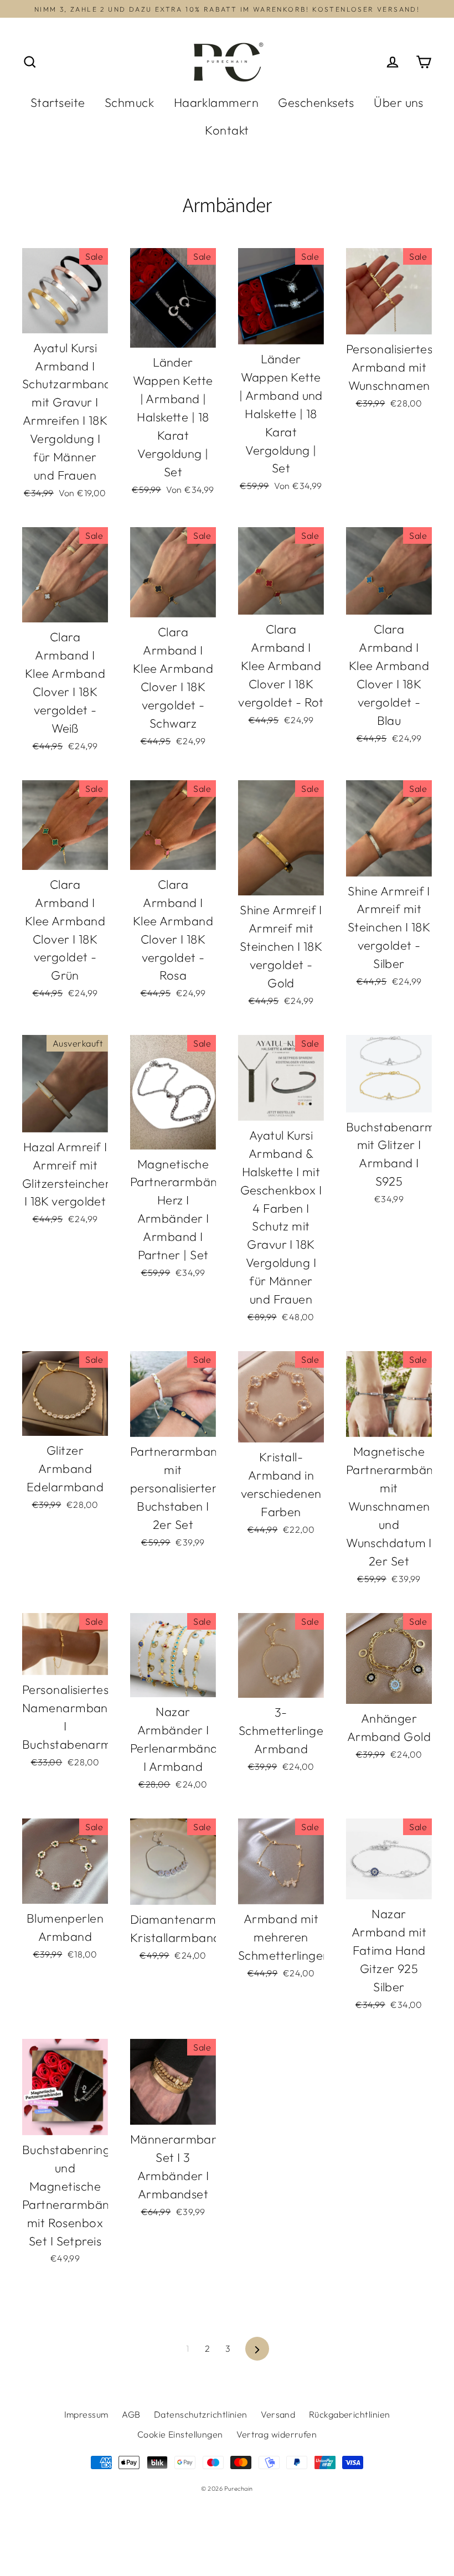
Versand (278, 2414)
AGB (131, 2414)
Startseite (58, 102)
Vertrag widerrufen (277, 2434)
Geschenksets (316, 102)
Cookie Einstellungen (180, 2434)
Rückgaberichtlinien (350, 2414)
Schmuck (129, 102)
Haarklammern (216, 102)
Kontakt (227, 130)
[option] (65, 575)
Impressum (86, 2414)
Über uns (399, 102)
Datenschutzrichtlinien (201, 2414)
